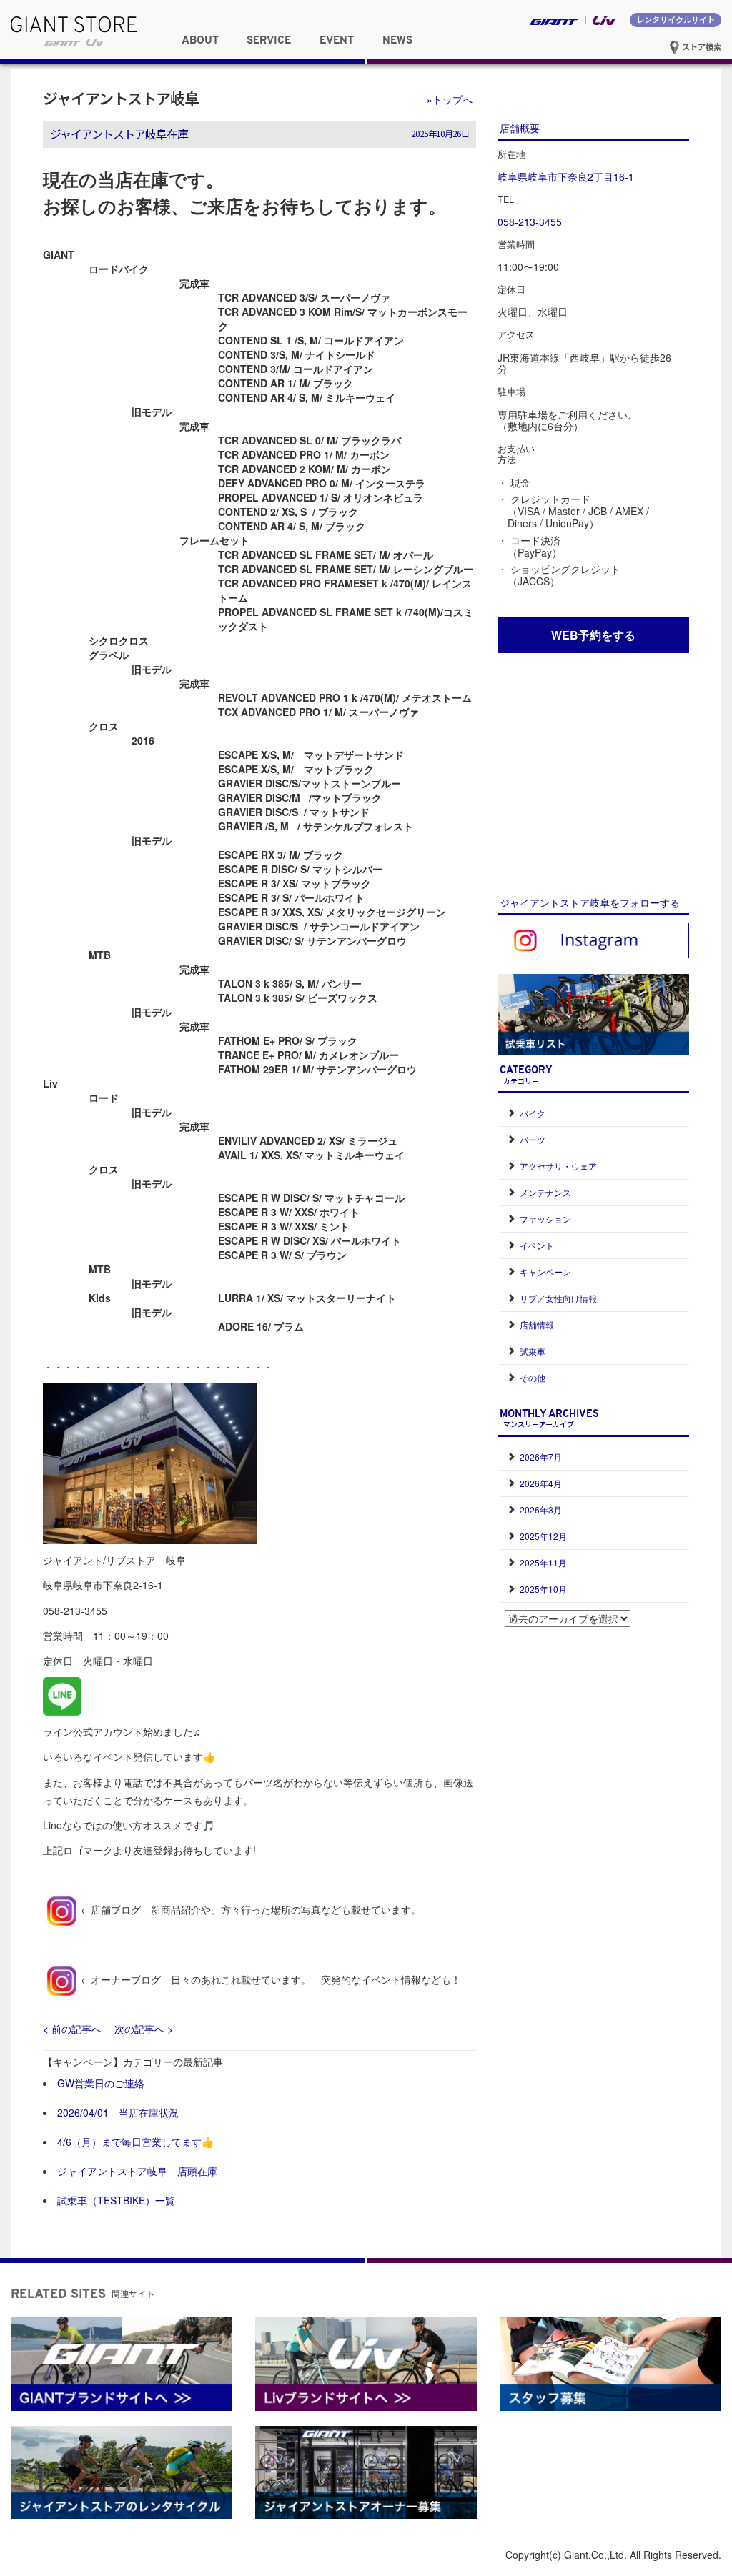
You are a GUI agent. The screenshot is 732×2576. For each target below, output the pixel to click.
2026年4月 (541, 1483)
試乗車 (533, 1351)
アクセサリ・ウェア (558, 1166)
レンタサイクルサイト (676, 19)
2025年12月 (543, 1536)
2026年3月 (541, 1510)
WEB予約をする (593, 635)
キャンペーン (545, 1272)
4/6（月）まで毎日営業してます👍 (135, 2142)
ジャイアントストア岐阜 (121, 98)
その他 (533, 1377)
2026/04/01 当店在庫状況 (118, 2112)
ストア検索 (701, 46)
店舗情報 (537, 1324)
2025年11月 (543, 1562)
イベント (537, 1245)
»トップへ (450, 99)
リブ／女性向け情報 (558, 1298)
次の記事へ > (144, 2029)
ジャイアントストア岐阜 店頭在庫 (137, 2171)
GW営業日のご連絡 (101, 2083)
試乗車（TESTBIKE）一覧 (116, 2200)
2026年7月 (541, 1457)
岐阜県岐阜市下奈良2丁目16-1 (566, 176)
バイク (533, 1113)
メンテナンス (545, 1192)
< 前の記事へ (72, 2029)
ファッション (545, 1219)
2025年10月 (543, 1589)
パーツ (533, 1139)
